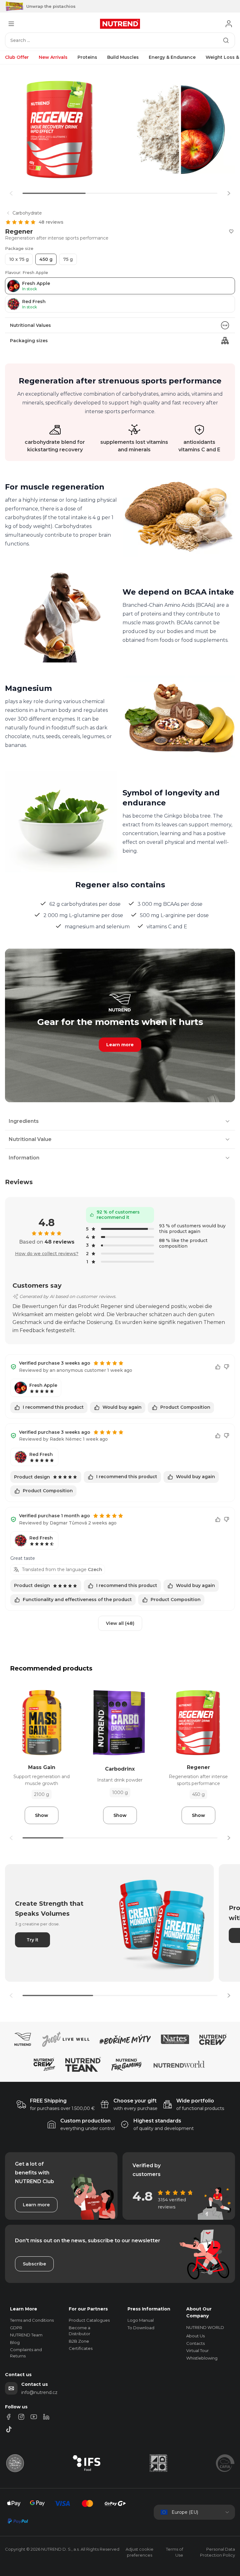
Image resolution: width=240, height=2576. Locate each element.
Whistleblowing (202, 2358)
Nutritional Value (30, 1139)
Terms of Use (175, 2552)
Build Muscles (123, 57)
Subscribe (34, 2264)
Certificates (81, 2348)
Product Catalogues (89, 2320)
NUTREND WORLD (205, 2327)
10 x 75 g (19, 259)
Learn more (120, 1045)
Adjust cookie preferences (140, 2552)
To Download (141, 2328)
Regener (198, 1767)
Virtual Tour (197, 2350)
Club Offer (17, 57)
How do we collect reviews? (47, 1254)
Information (24, 1158)
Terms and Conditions (32, 2320)
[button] (229, 193)
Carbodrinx (120, 1769)
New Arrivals (53, 57)
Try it (32, 1940)
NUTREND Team (26, 2335)
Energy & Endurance (172, 57)
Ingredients (24, 1121)
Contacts (195, 2343)
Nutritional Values (30, 325)
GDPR (16, 2328)
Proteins (87, 57)
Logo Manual (141, 2320)
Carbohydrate (27, 213)
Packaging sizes (29, 341)
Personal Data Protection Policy (217, 2552)
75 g (68, 259)
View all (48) (120, 1623)
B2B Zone (79, 2341)
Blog (15, 2342)
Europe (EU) (185, 2512)
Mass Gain (42, 1767)
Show (42, 1815)
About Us (195, 2336)
